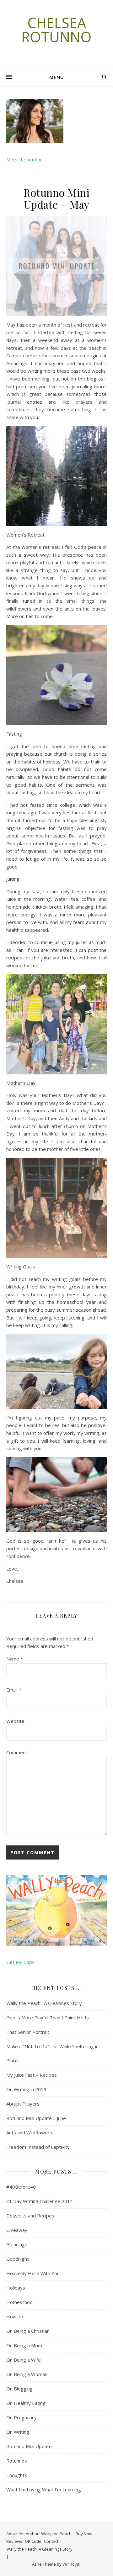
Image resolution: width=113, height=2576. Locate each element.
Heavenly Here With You (33, 2273)
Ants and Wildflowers (29, 2133)
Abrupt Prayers (23, 2104)
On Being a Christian (28, 2331)
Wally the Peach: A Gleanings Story (39, 2549)
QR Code (33, 2541)
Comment (17, 1752)
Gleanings (17, 2244)
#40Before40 (21, 2187)
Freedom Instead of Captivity (38, 2147)
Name (15, 1659)
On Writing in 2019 (26, 2089)
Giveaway (17, 2230)
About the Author (22, 2534)
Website (15, 1721)
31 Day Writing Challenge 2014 (40, 2201)
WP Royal (71, 2564)
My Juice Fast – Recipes (32, 2075)
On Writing (18, 2432)
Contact (51, 2541)
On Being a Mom (24, 2345)
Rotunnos (17, 2461)
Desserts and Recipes (30, 2216)
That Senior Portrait (28, 2032)
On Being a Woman (27, 2374)
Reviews (14, 2541)
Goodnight (18, 2259)
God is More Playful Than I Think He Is (48, 2017)
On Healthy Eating (26, 2403)
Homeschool (20, 2302)
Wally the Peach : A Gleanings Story (44, 2003)
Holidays (16, 2288)
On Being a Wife (24, 2360)
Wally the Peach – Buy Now (67, 2534)
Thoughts (17, 2475)
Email (14, 1690)
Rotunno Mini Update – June (36, 2118)
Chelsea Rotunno (56, 30)
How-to (15, 2316)
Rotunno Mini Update (29, 2446)
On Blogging (19, 2389)
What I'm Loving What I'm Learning (44, 2489)
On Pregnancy (22, 2417)
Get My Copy (20, 1962)
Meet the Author (24, 160)
